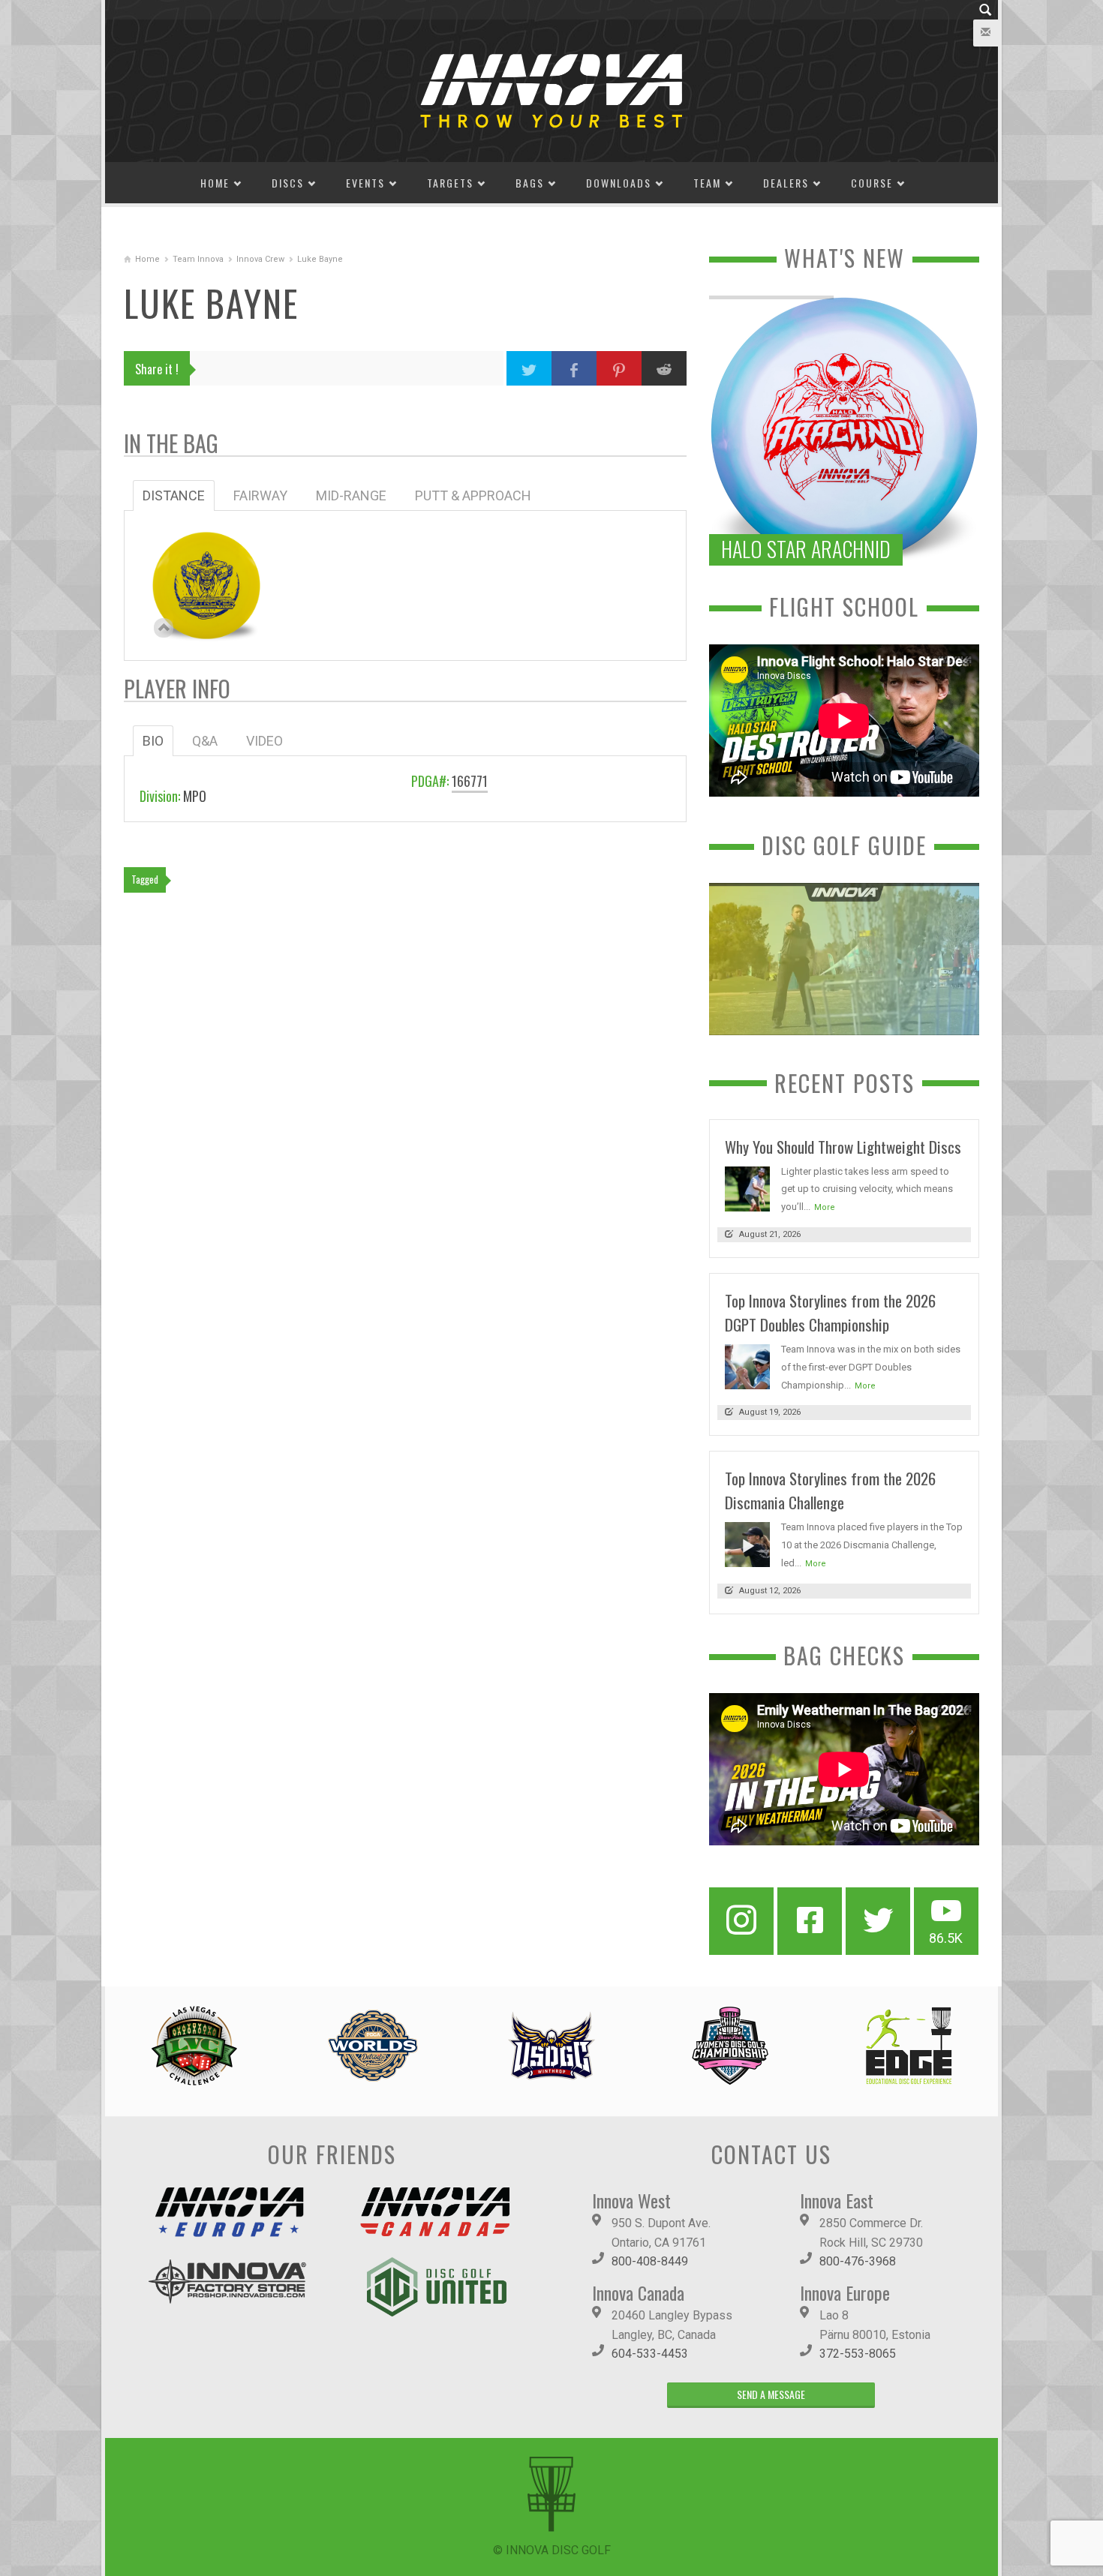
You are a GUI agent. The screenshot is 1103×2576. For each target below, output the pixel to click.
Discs (288, 183)
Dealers (786, 183)
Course (872, 183)
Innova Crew (260, 259)
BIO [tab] (153, 741)
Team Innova (198, 259)
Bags (530, 183)
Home (215, 183)
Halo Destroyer (206, 578)
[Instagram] (741, 1921)
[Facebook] (810, 1921)
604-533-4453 (650, 2354)
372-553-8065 (858, 2354)
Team (707, 183)
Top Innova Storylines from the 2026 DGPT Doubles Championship (830, 1312)
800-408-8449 (650, 2261)
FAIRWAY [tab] (260, 495)
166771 (470, 781)
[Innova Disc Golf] (551, 90)
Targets (450, 183)
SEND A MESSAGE (771, 2394)
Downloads (619, 183)
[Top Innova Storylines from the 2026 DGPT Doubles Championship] (747, 1366)
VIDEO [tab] (264, 741)
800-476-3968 (858, 2261)
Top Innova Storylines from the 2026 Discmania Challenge (830, 1490)
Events (365, 183)
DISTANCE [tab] (174, 495)
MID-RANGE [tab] (351, 495)
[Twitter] (878, 1921)
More (825, 1207)
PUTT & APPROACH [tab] (473, 495)
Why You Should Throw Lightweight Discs (843, 1147)
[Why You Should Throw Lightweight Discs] (747, 1188)
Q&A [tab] (205, 741)
